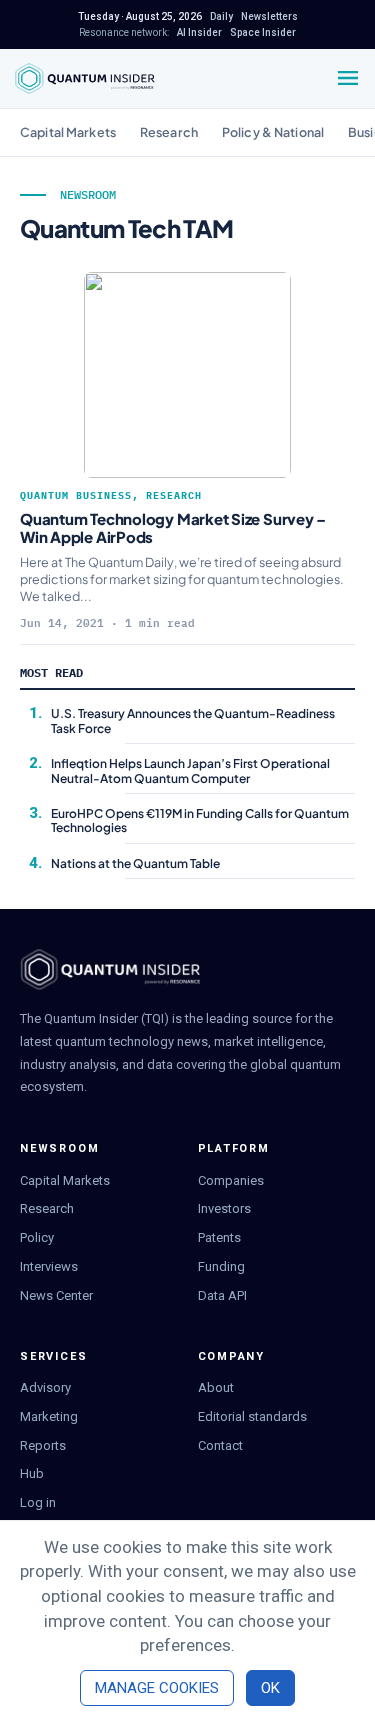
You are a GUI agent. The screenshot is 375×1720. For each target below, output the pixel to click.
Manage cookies (157, 1688)
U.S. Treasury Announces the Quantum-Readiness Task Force (193, 720)
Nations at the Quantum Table (135, 863)
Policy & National (273, 132)
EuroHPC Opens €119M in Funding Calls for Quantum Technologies (200, 820)
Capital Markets (68, 132)
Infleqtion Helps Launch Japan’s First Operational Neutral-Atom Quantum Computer (190, 770)
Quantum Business (76, 495)
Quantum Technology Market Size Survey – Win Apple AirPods (173, 527)
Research (169, 132)
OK (270, 1688)
